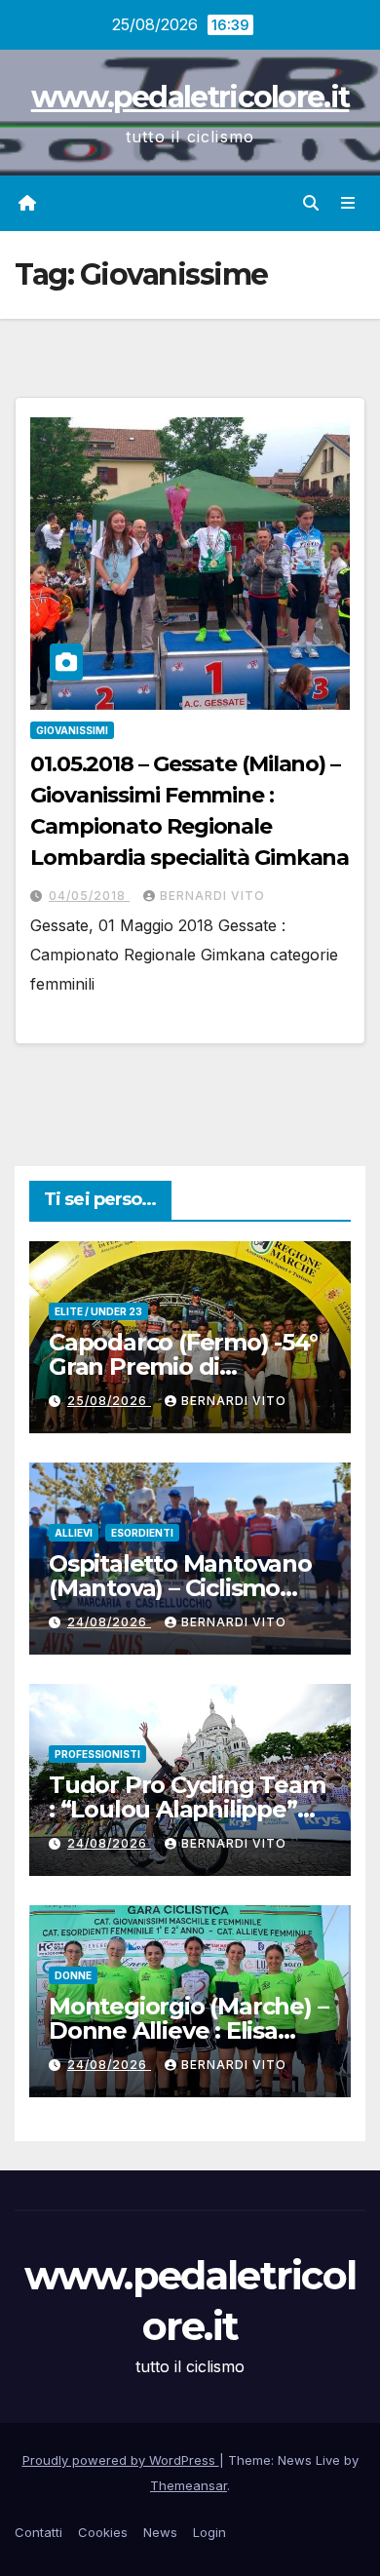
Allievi (74, 1533)
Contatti (38, 2532)
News (160, 2532)
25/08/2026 (109, 1401)
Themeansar (189, 2485)
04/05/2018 (89, 896)
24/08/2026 (109, 1622)
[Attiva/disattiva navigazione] (348, 203)
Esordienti (142, 1533)
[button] (311, 203)
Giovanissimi (72, 730)
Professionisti (97, 1754)
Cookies (103, 2532)
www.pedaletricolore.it (190, 97)
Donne (73, 1975)
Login (209, 2532)
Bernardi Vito (212, 896)
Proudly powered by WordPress (121, 2460)
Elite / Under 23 (98, 1311)
